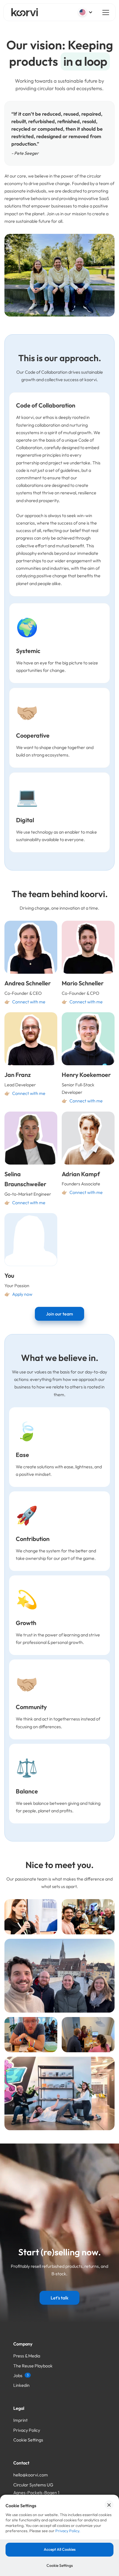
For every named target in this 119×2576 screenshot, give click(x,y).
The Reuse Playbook (33, 2366)
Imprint (20, 2420)
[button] (86, 12)
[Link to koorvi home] (25, 12)
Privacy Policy (27, 2430)
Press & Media (27, 2356)
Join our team (59, 1314)
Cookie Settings (28, 2440)
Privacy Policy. (68, 2531)
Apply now (22, 1294)
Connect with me (29, 1002)
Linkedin (21, 2385)
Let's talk (59, 2298)
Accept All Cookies (60, 2549)
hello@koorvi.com (31, 2475)
